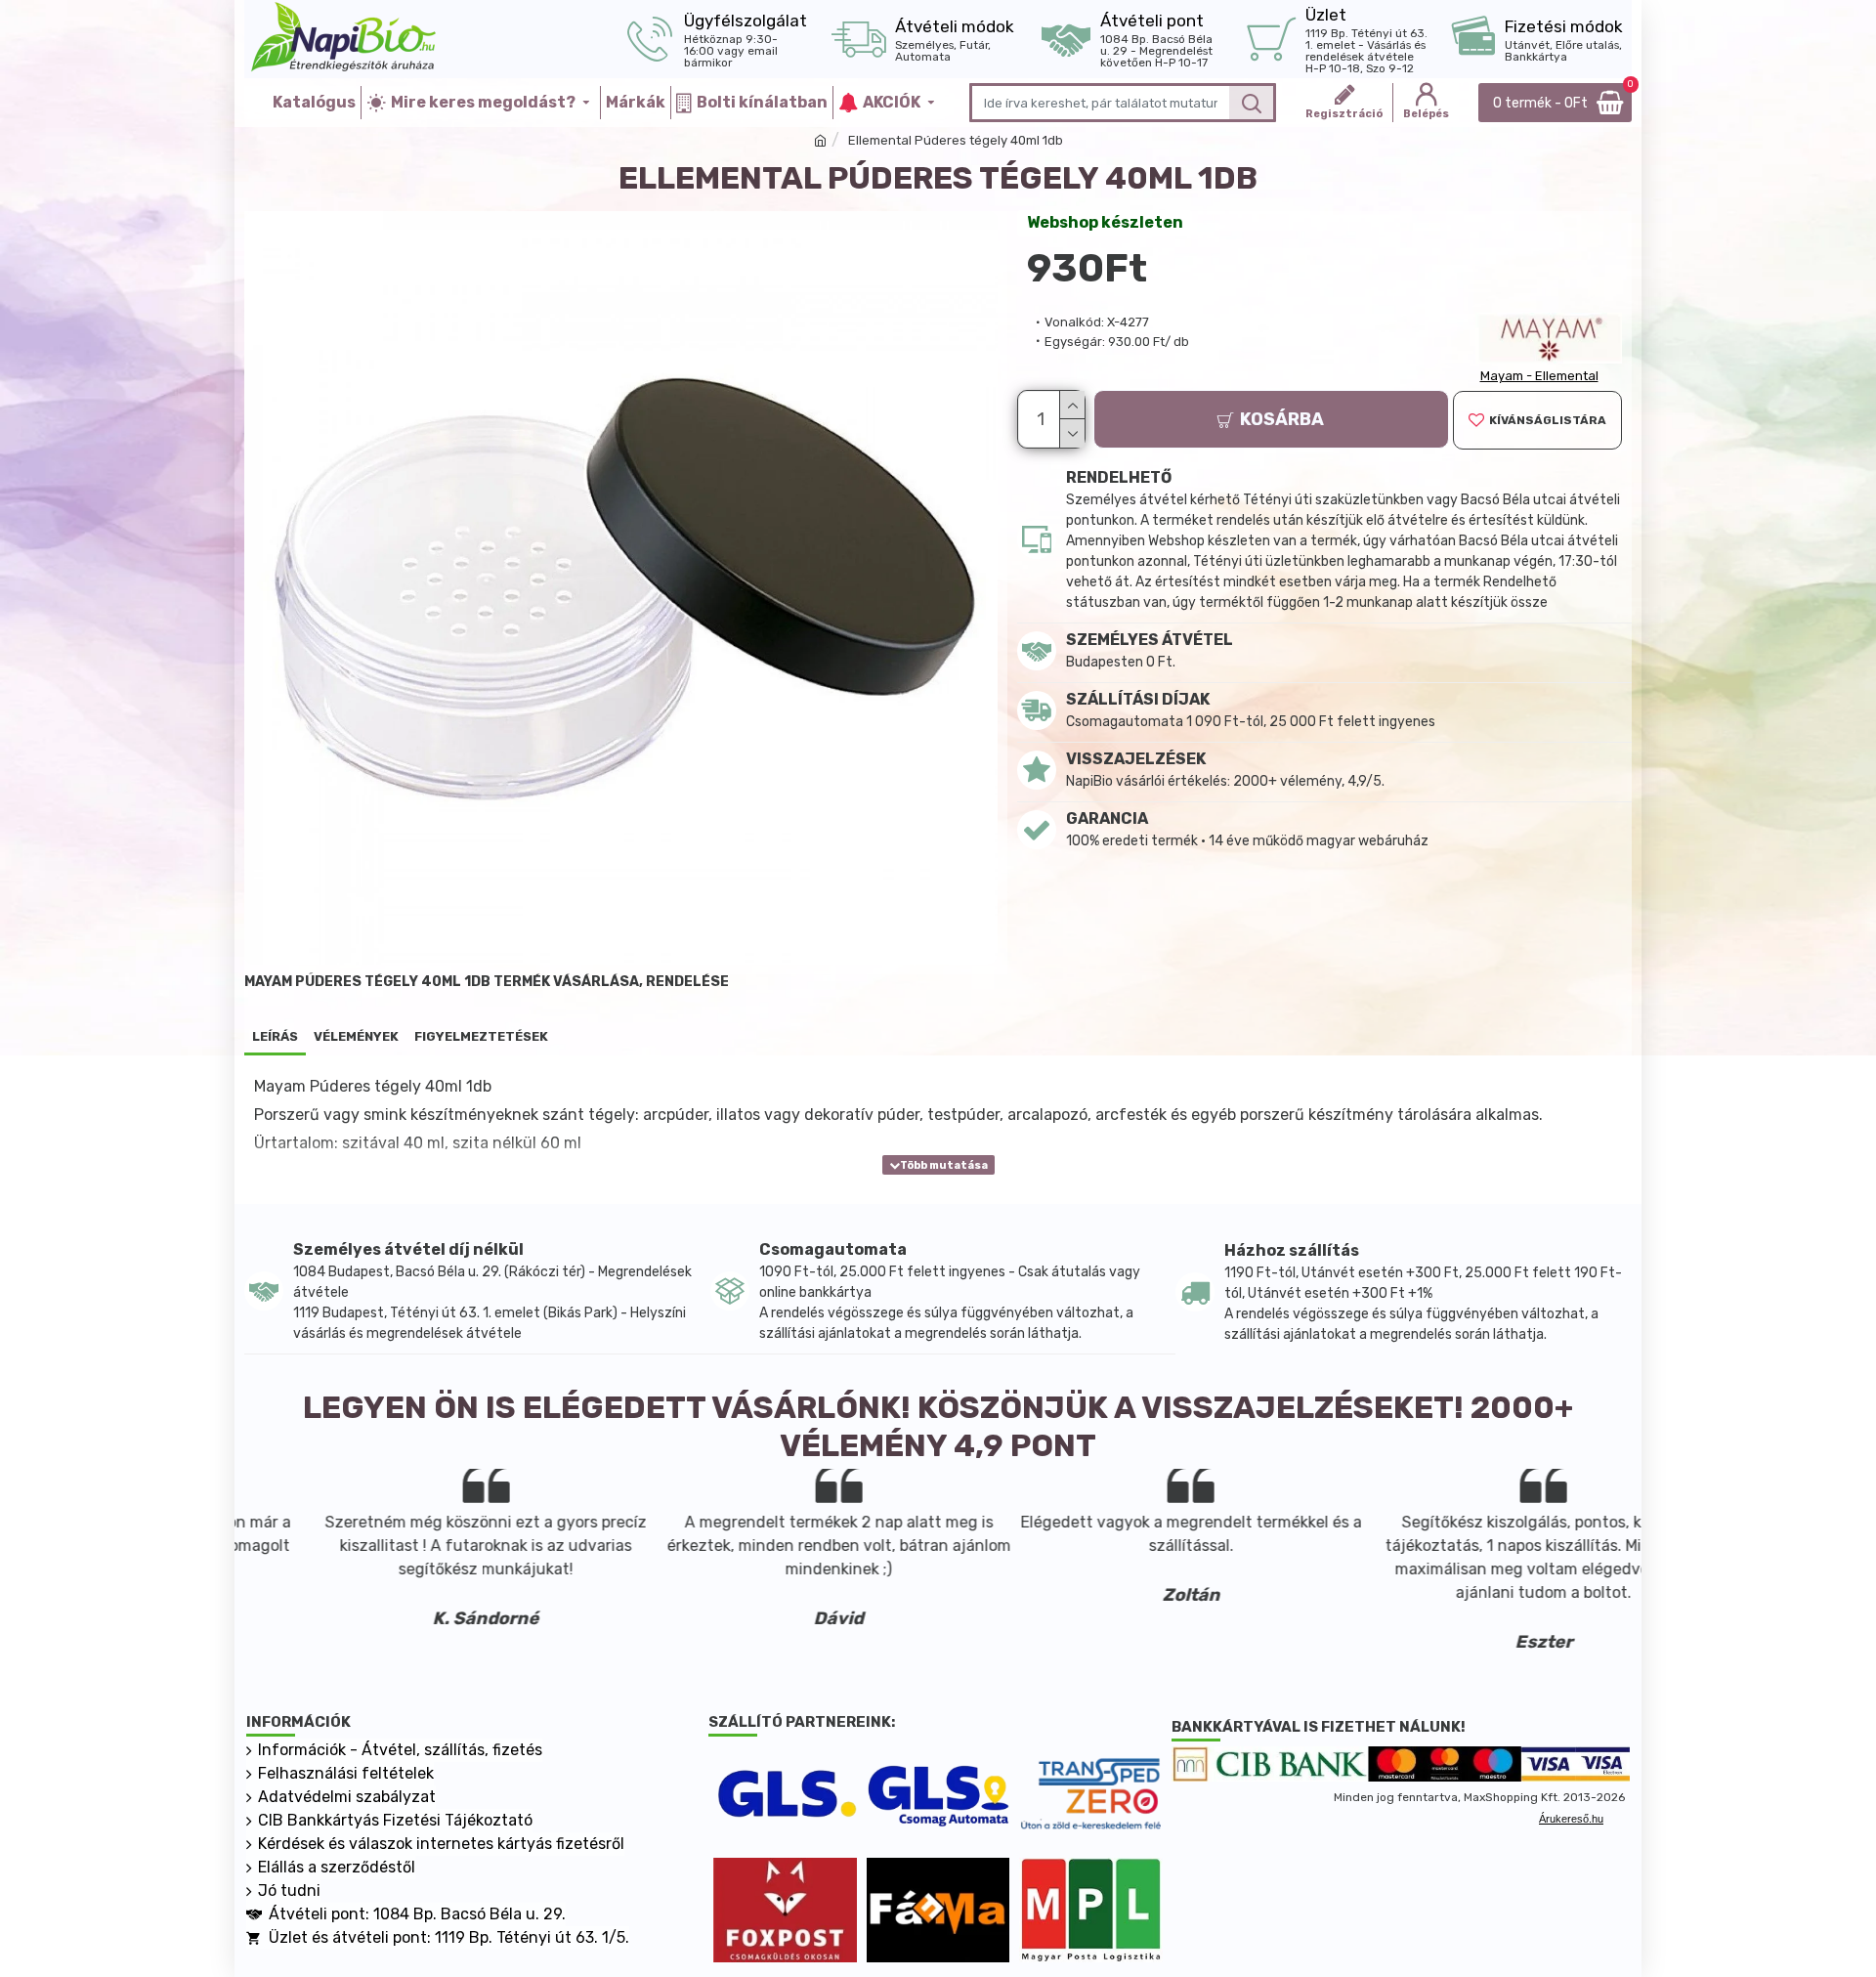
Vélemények (356, 1036)
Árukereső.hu (1571, 1819)
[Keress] (1251, 103)
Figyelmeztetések (481, 1036)
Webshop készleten (1105, 222)
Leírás (275, 1036)
